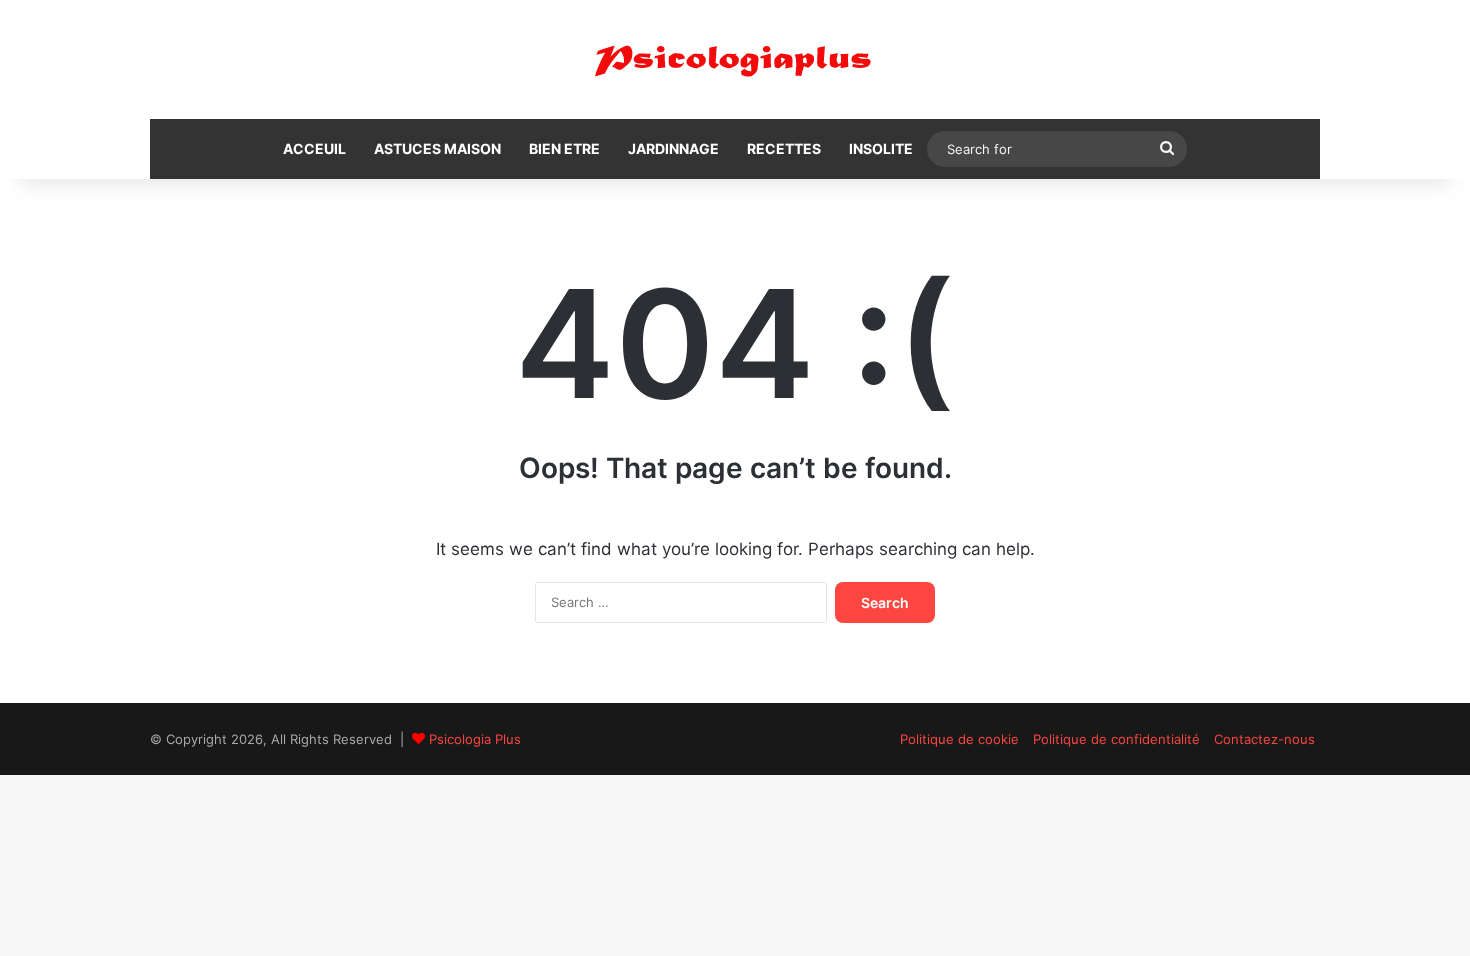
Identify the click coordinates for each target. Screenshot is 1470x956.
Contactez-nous (1264, 739)
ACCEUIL (314, 148)
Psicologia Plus (475, 739)
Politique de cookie (959, 739)
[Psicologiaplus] (735, 59)
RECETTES (784, 148)
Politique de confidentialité (1116, 739)
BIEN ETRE (564, 148)
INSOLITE (881, 148)
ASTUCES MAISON (437, 148)
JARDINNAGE (673, 148)
